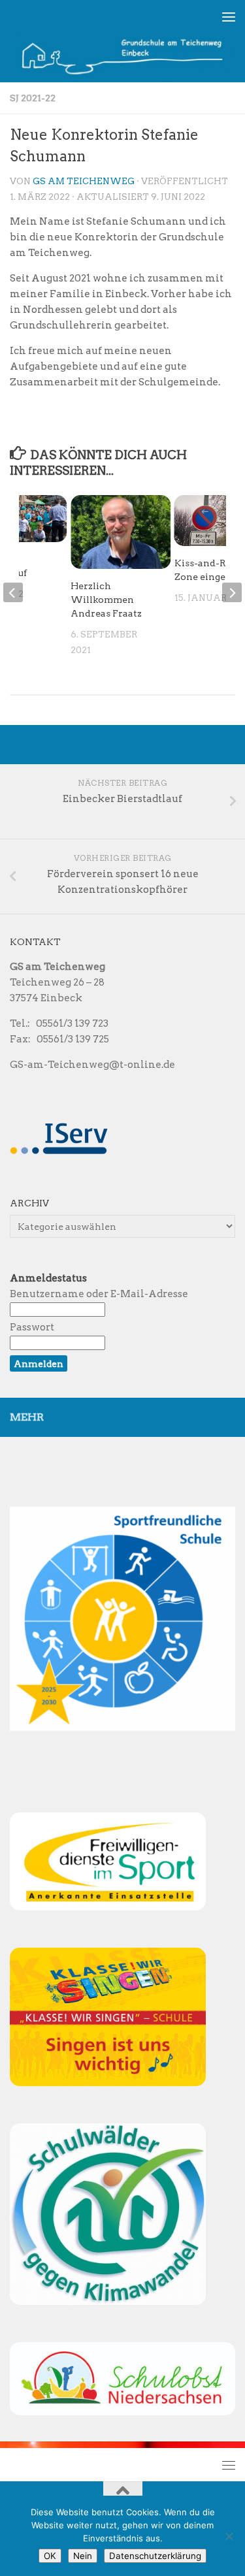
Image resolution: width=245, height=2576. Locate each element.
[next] (232, 592)
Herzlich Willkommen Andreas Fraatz (106, 600)
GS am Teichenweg (84, 181)
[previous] (13, 592)
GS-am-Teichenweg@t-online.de (92, 1065)
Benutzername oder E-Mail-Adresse (99, 1294)
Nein (83, 2556)
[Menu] (229, 16)
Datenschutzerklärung (155, 2556)
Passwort (32, 1327)
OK (50, 2556)
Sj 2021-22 (33, 98)
